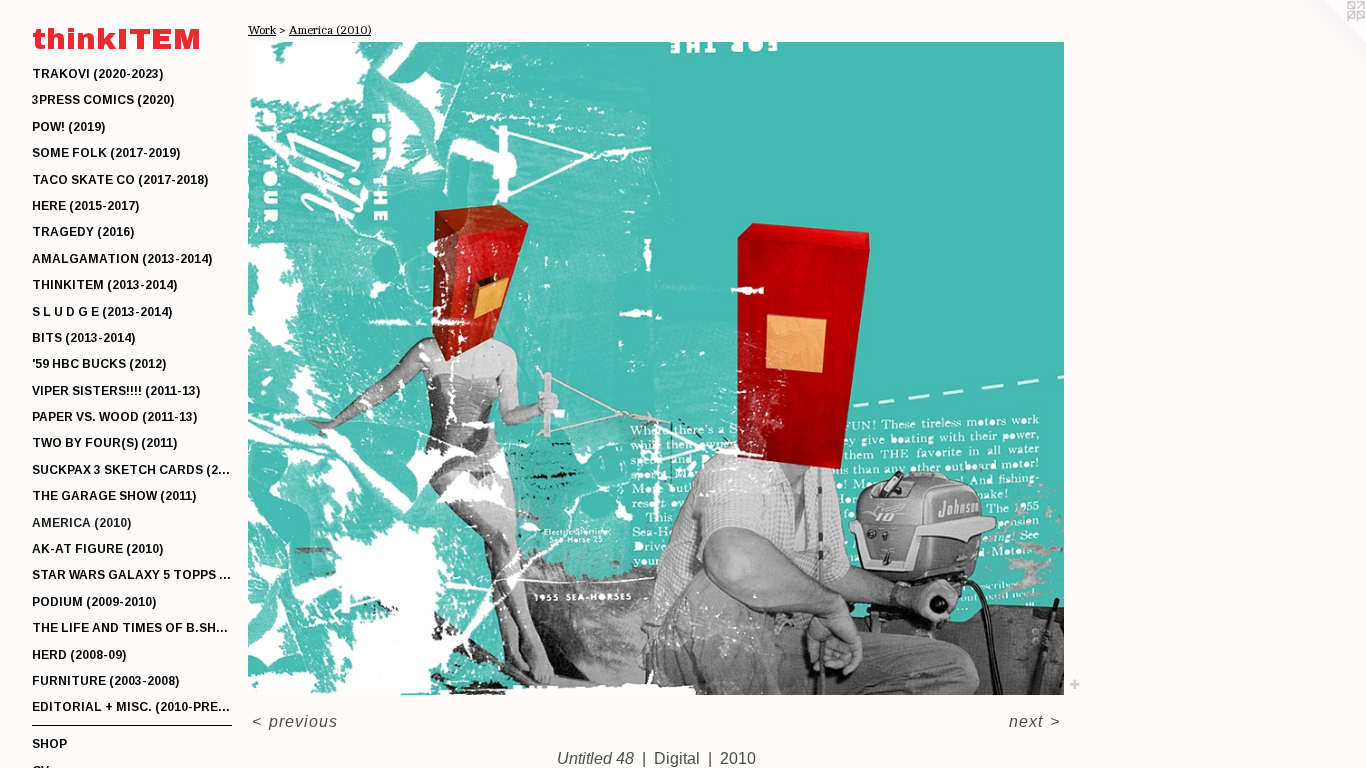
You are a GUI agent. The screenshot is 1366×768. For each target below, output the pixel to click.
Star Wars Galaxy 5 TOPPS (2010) (132, 575)
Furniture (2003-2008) (105, 681)
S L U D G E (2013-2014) (102, 312)
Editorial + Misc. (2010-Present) (132, 707)
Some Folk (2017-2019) (106, 153)
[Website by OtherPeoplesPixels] (1326, 40)
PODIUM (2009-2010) (94, 602)
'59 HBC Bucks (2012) (99, 364)
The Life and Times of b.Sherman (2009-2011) (132, 628)
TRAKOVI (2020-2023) (97, 74)
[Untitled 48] (656, 368)
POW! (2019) (68, 127)
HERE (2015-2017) (85, 206)
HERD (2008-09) (79, 655)
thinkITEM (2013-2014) (104, 285)
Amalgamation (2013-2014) (122, 259)
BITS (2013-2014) (83, 338)
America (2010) (81, 523)
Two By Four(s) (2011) (104, 443)
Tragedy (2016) (83, 232)
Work (262, 30)
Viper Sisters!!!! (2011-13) (116, 391)
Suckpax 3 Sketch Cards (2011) (132, 470)
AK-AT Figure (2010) (97, 549)
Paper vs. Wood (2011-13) (114, 417)
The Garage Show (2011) (114, 496)
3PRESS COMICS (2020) (103, 100)
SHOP (49, 744)
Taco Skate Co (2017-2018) (120, 180)
